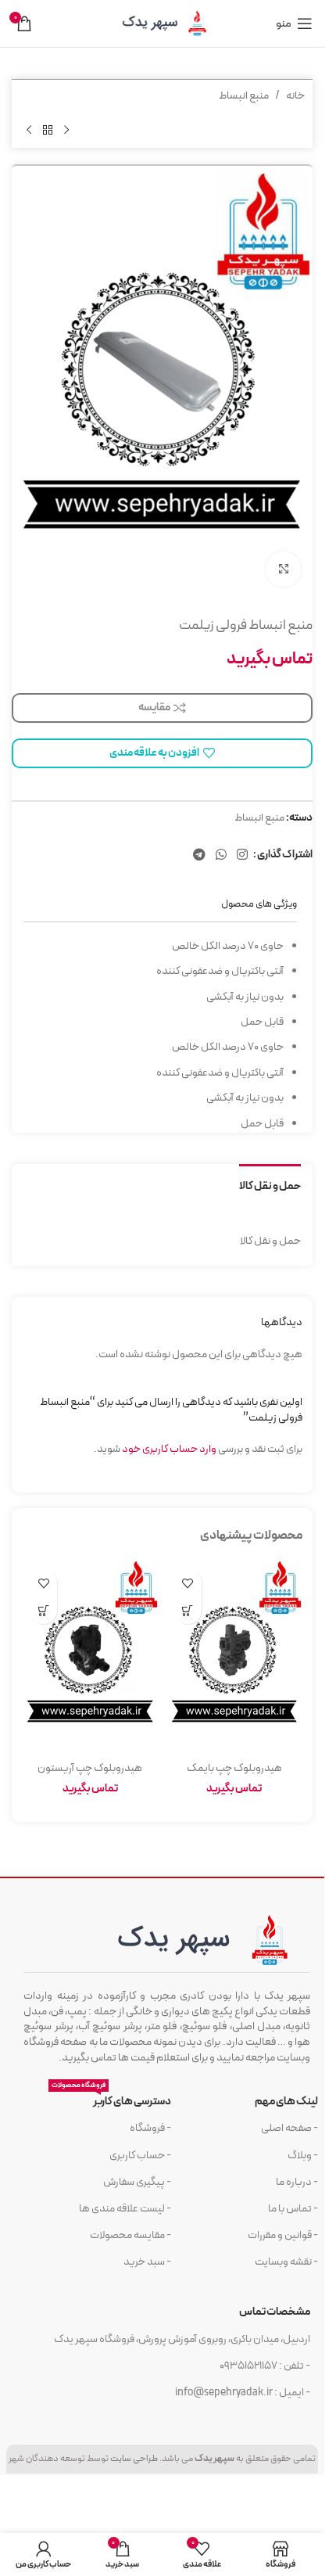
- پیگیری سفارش (137, 2182)
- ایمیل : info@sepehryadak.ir (243, 2393)
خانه (295, 96)
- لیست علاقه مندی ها (125, 2209)
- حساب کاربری (140, 2156)
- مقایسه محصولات (130, 2235)
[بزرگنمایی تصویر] (283, 569)
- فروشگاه (150, 2128)
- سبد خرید (147, 2262)
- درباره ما (297, 2182)
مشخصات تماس (275, 2312)
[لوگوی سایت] (163, 23)
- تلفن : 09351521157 (265, 2366)
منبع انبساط (244, 96)
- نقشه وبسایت (286, 2262)
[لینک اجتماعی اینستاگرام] (243, 855)
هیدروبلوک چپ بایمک (234, 1768)
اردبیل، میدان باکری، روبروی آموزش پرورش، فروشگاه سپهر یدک (182, 2339)
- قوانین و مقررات (283, 2235)
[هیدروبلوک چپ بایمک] (235, 1658)
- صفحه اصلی (290, 2128)
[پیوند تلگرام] (199, 855)
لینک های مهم (286, 2102)
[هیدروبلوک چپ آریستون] (90, 1658)
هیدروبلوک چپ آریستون (90, 1768)
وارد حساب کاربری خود (169, 1449)
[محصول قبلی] (66, 130)
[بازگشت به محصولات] (48, 130)
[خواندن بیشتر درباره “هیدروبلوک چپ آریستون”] (43, 1610)
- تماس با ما (293, 2209)
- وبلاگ (303, 2156)
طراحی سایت (134, 2459)
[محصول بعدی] (29, 130)
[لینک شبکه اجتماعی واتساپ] (221, 855)
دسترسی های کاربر (111, 2099)
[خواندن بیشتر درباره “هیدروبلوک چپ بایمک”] (188, 1610)
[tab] (270, 1185)
